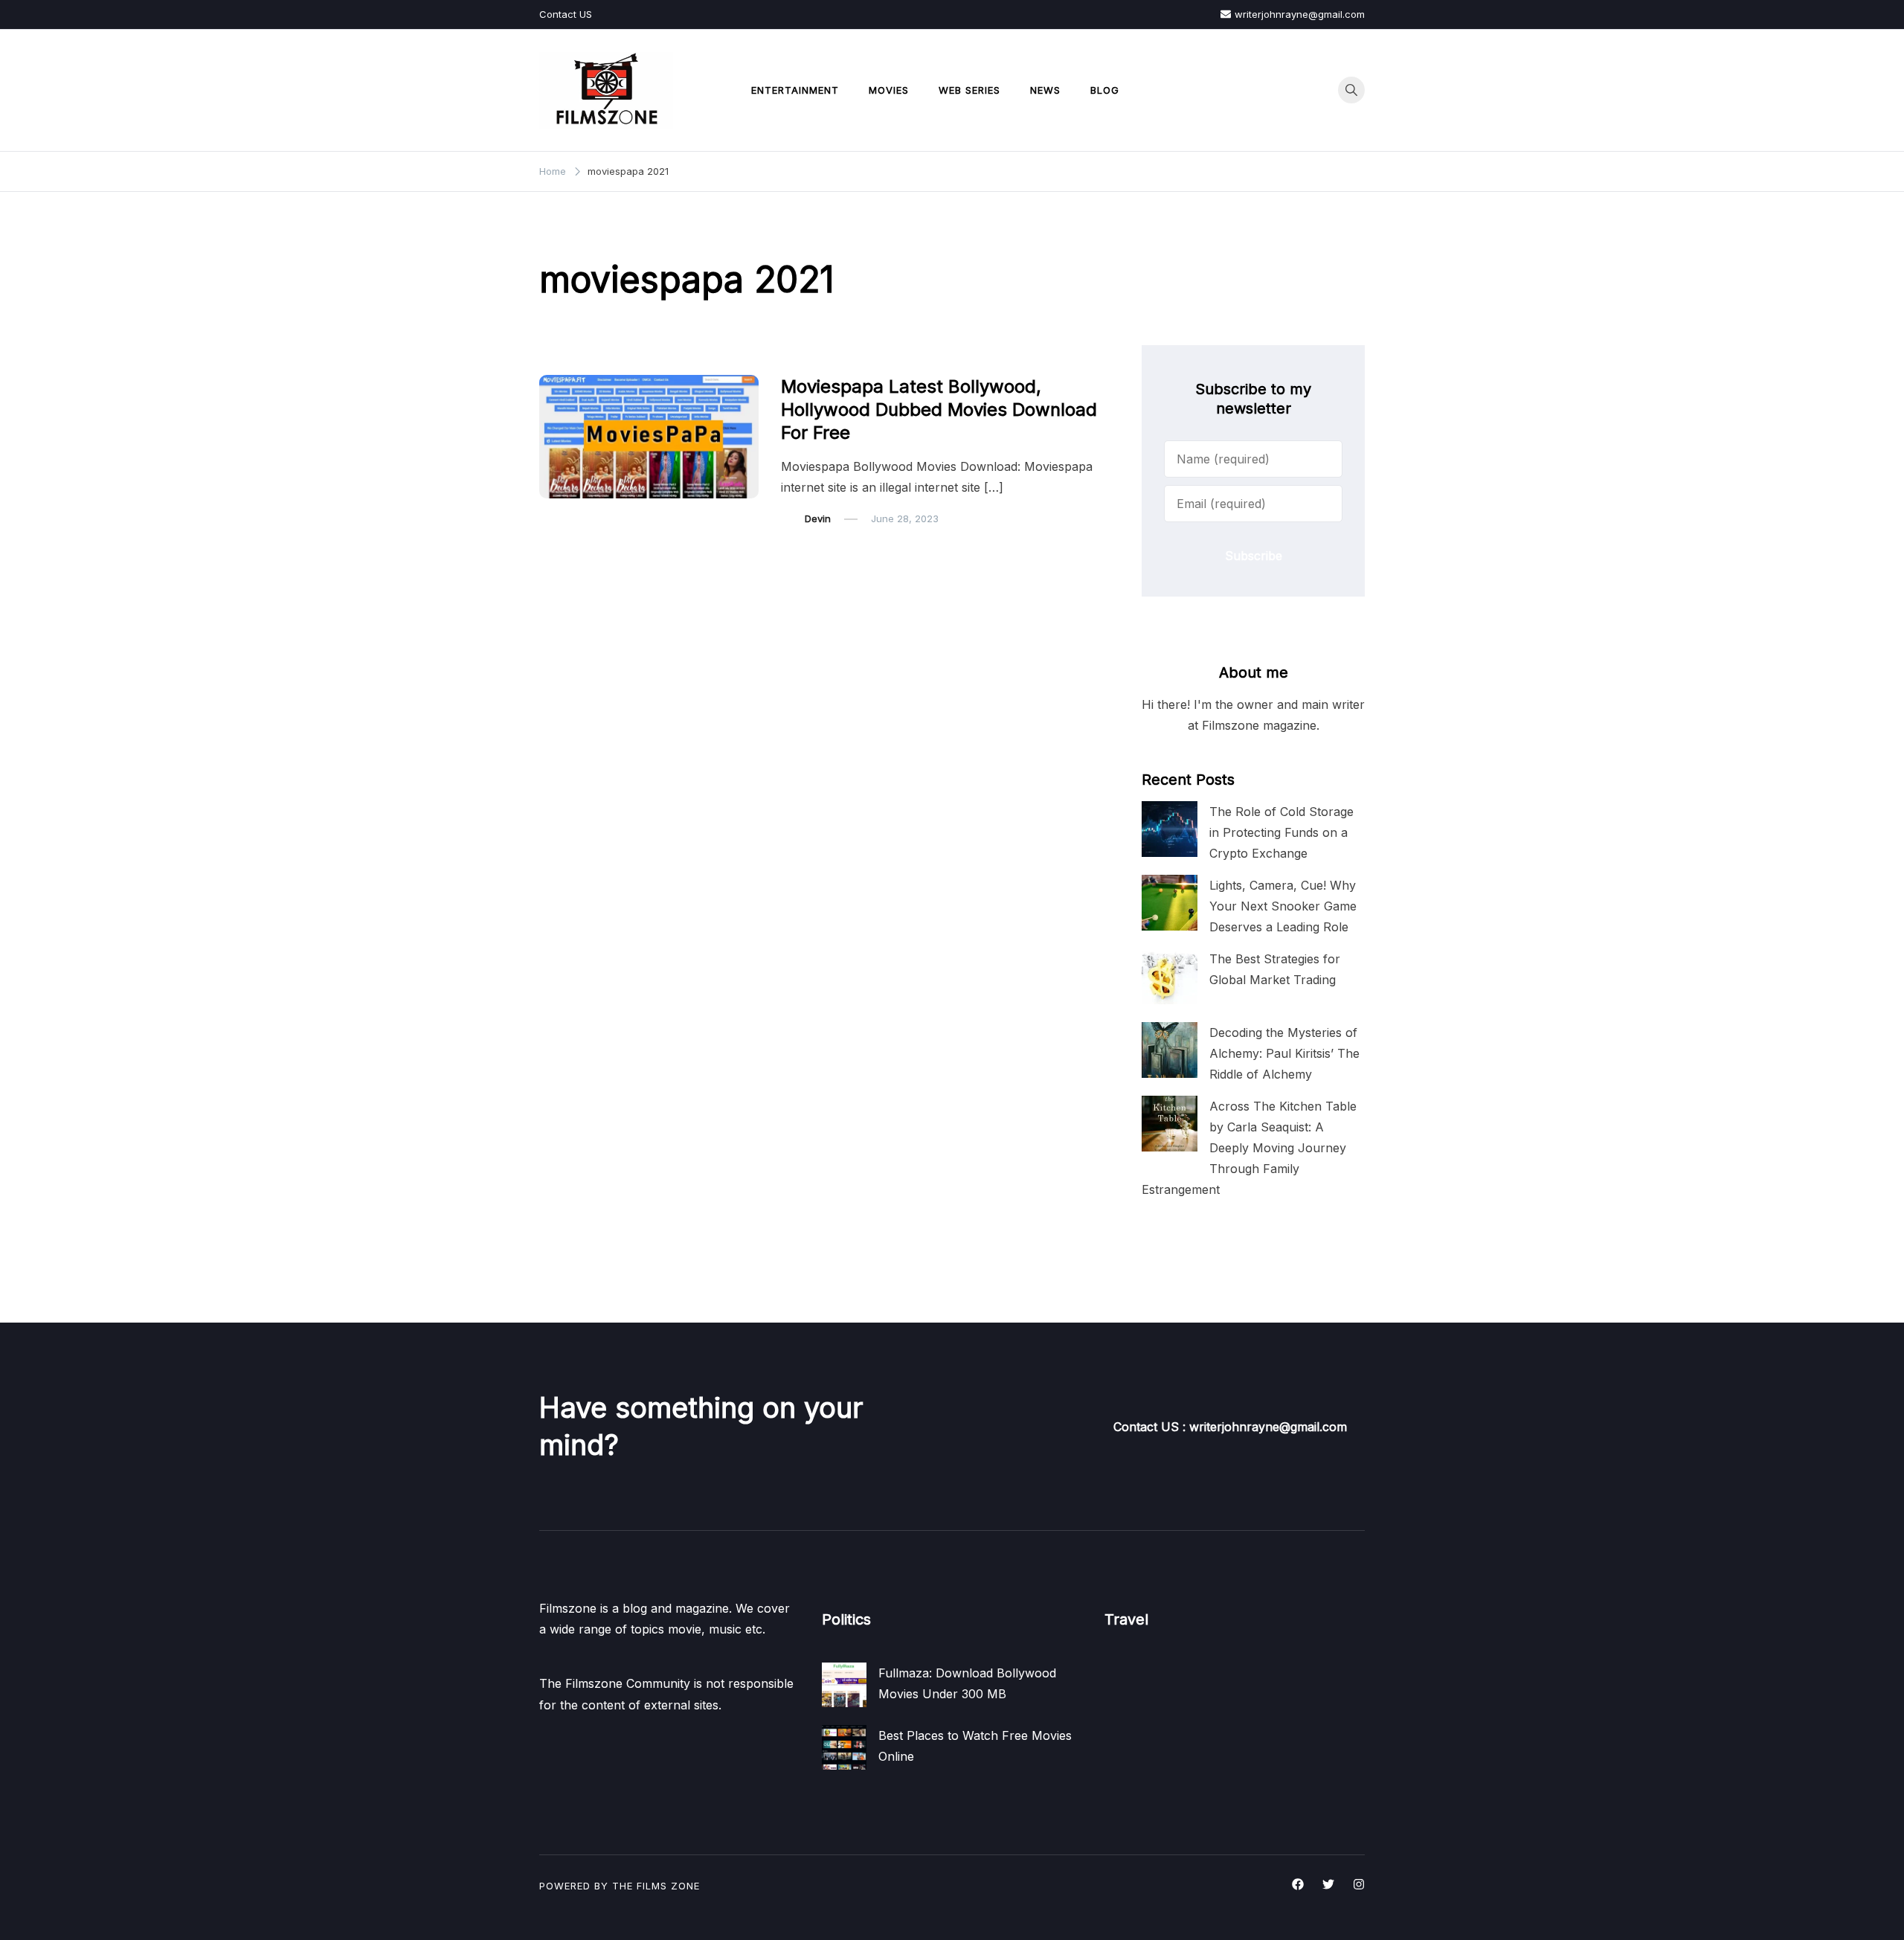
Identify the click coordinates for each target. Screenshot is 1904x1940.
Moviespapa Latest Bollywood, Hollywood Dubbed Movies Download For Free (939, 409)
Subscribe (1254, 556)
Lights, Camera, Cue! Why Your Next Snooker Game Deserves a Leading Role (1283, 906)
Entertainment (795, 90)
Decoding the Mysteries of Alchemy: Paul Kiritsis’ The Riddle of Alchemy (1284, 1053)
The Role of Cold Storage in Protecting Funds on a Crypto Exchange (1281, 832)
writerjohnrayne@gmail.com (1300, 14)
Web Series (969, 90)
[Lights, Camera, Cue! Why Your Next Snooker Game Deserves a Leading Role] (1170, 903)
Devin (818, 518)
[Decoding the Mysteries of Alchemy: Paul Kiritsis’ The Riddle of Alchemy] (1170, 1050)
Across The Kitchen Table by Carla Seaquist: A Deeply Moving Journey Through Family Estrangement (1249, 1148)
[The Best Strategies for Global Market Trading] (1170, 976)
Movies (889, 90)
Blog (1105, 90)
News (1045, 90)
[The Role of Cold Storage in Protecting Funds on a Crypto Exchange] (1170, 829)
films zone (668, 1886)
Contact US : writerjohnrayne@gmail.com (1230, 1427)
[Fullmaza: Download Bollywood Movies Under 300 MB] (844, 1685)
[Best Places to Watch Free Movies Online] (844, 1747)
